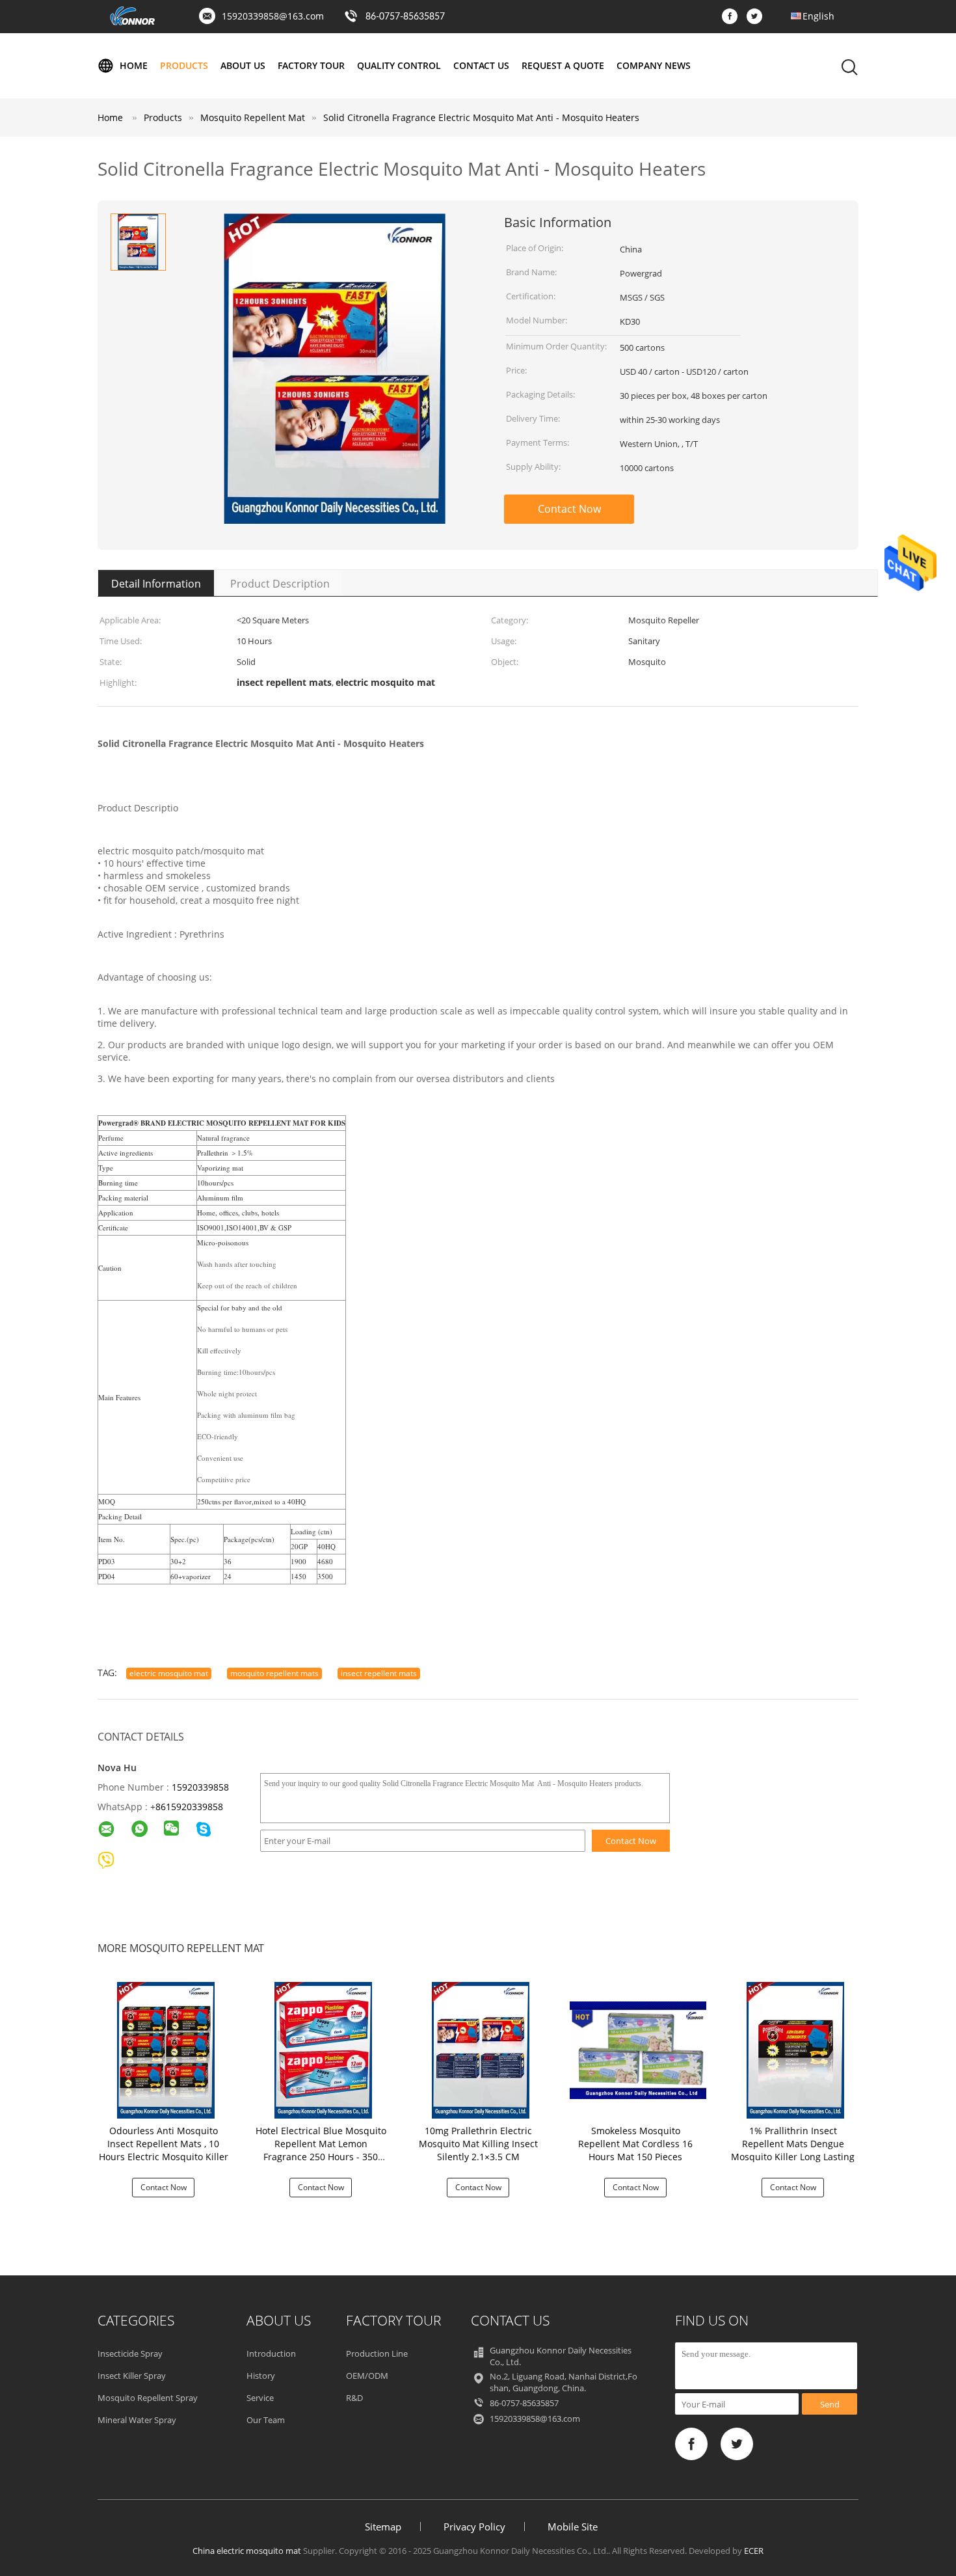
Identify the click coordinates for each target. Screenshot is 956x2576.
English (818, 16)
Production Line (377, 2353)
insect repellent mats (379, 1673)
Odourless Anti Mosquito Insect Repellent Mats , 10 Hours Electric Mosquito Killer (164, 2144)
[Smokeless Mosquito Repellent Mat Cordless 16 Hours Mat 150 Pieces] (638, 2049)
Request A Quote (563, 65)
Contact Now (569, 509)
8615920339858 (189, 1807)
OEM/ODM (367, 2376)
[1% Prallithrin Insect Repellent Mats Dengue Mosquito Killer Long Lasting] (795, 2049)
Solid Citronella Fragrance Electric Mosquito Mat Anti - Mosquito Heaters (481, 117)
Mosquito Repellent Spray (148, 2398)
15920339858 (200, 1787)
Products (184, 65)
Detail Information (156, 584)
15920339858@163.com (273, 16)
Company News (654, 65)
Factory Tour (311, 65)
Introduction (271, 2353)
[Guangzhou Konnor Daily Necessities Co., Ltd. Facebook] (733, 17)
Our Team (266, 2420)
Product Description (280, 584)
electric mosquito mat (169, 1673)
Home (134, 65)
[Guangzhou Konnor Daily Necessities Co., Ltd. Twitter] (758, 17)
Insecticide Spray (130, 2353)
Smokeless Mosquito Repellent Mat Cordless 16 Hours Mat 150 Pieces (635, 2144)
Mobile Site (573, 2527)
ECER (754, 2551)
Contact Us (481, 65)
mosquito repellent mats (274, 1673)
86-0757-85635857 (405, 17)
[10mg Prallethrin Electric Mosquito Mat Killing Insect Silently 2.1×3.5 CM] (481, 2049)
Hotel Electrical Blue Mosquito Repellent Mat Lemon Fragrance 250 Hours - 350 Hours (321, 2150)
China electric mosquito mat (247, 2551)
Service (260, 2398)
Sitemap (383, 2527)
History (261, 2376)
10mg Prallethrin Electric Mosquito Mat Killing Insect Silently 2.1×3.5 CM (478, 2144)
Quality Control (399, 65)
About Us (243, 65)
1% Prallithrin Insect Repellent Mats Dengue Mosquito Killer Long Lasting (793, 2144)
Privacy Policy (474, 2527)
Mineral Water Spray (137, 2420)
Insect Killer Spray (132, 2376)
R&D (354, 2398)
